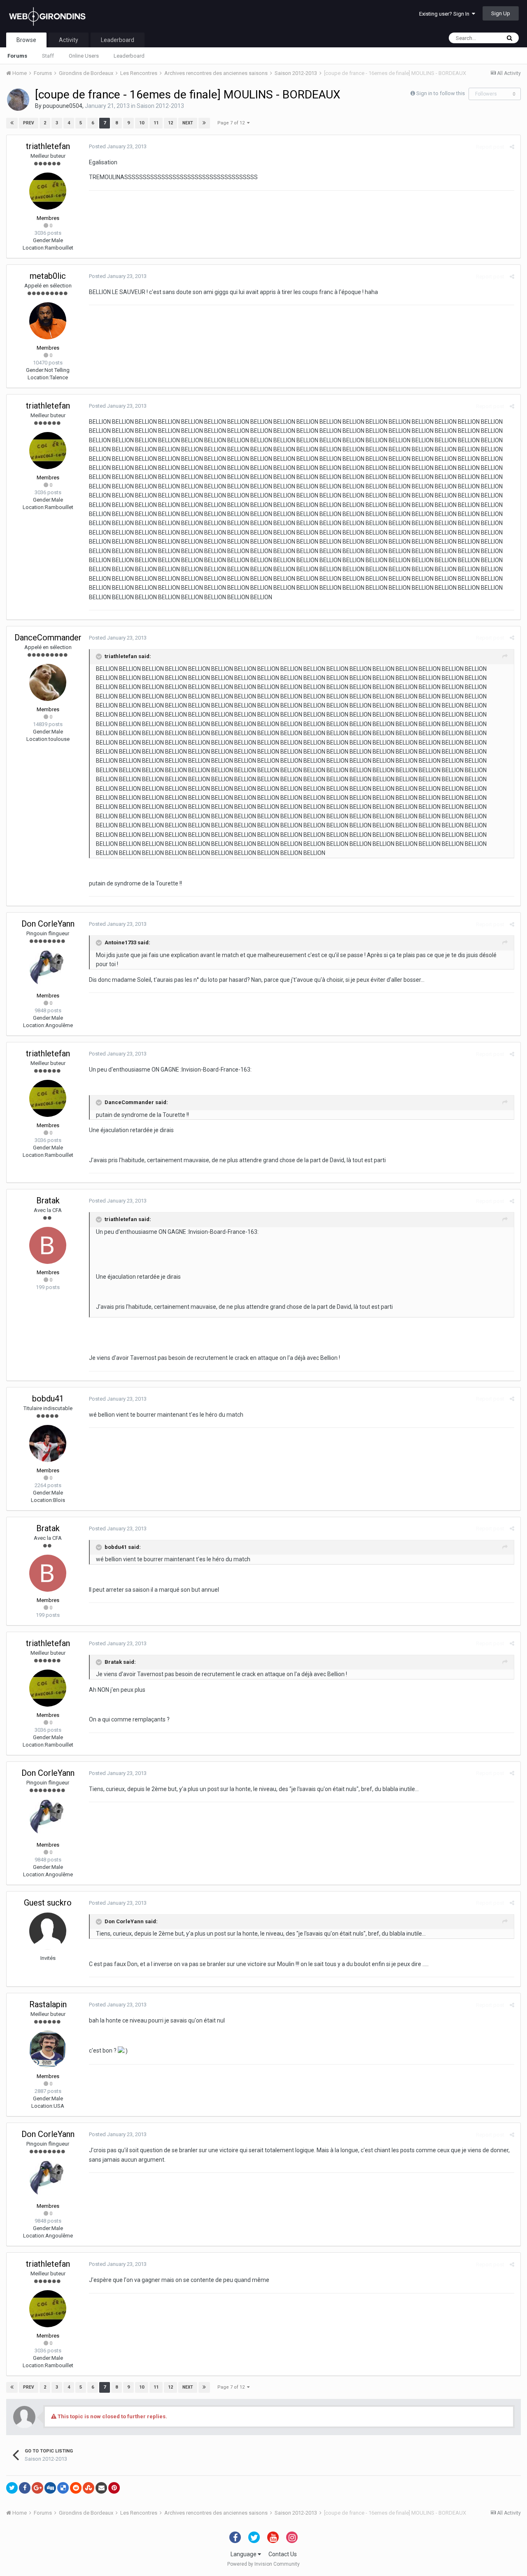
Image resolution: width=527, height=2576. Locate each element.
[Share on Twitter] (12, 2488)
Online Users (84, 56)
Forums (17, 56)
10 (142, 123)
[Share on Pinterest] (114, 2488)
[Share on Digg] (50, 2488)
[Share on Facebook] (25, 2488)
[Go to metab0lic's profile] (48, 321)
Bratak (48, 1200)
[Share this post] (512, 147)
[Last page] (204, 123)
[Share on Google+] (37, 2488)
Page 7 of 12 (232, 123)
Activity (69, 40)
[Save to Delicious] (63, 2488)
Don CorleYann (48, 924)
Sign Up (501, 13)
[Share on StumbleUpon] (89, 2488)
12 (170, 123)
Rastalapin (48, 2004)
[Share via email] (101, 2488)
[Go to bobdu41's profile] (48, 1443)
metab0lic (48, 276)
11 (156, 123)
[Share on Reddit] (76, 2488)
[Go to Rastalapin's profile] (48, 2049)
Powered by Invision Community (263, 2564)
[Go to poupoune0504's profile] (18, 100)
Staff (48, 56)
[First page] (12, 123)
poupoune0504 (63, 106)
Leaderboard (129, 56)
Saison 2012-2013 (160, 106)
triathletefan (48, 146)
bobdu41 (48, 1399)
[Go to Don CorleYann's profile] (48, 969)
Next (188, 123)
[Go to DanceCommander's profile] (48, 682)
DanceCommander (48, 638)
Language (244, 2554)
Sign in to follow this (441, 93)
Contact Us (283, 2554)
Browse (26, 40)
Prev (29, 123)
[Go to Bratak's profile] (48, 1245)
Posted (118, 146)
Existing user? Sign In (445, 14)
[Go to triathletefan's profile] (48, 191)
